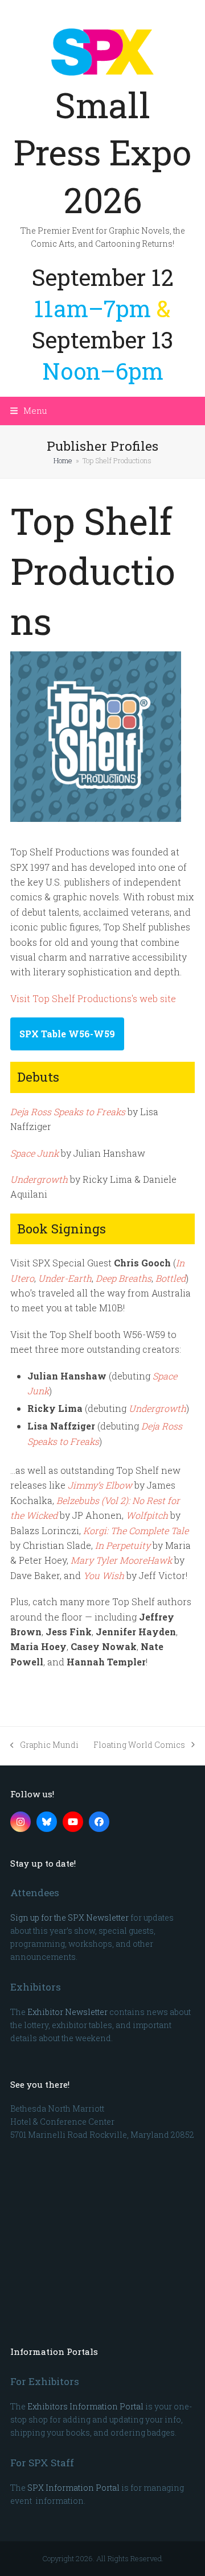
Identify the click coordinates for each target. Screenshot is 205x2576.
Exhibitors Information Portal (85, 2406)
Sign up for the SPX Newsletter (69, 1918)
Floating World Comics (139, 1745)
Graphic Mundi (44, 1745)
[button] (29, 410)
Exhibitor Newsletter (67, 2012)
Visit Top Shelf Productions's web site (93, 998)
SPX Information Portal (73, 2488)
